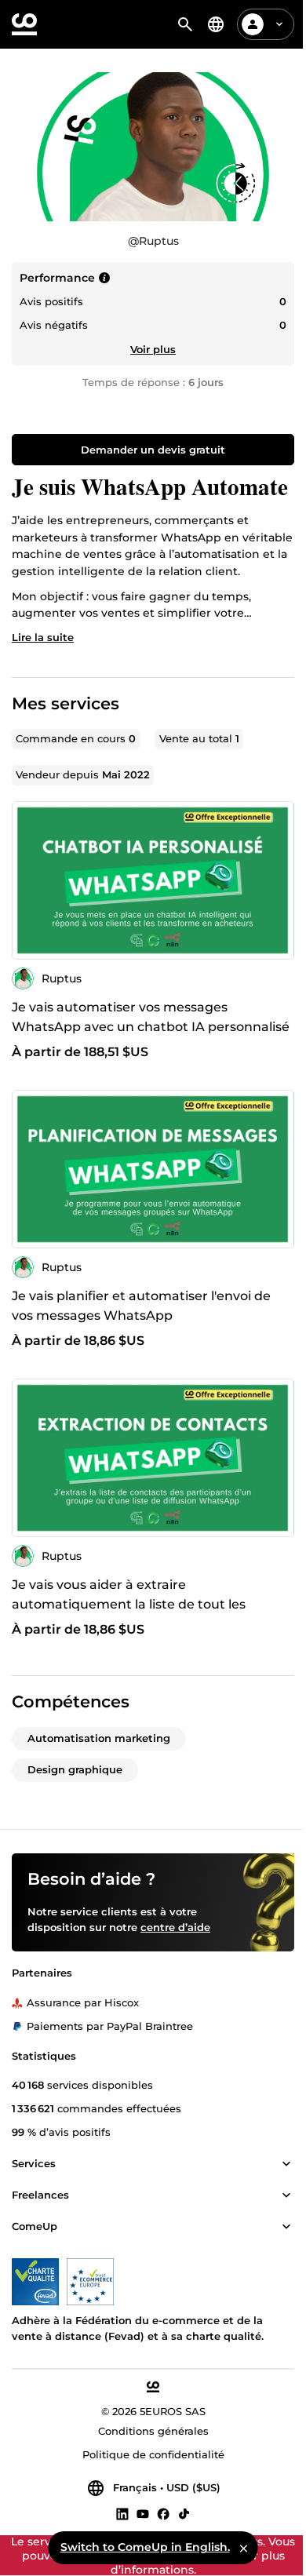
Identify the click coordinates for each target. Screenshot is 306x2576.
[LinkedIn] (122, 2513)
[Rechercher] (185, 24)
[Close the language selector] (244, 2548)
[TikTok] (184, 2513)
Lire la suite (43, 637)
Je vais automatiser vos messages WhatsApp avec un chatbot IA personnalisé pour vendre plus (151, 1027)
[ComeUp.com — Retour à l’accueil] (24, 24)
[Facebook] (163, 2513)
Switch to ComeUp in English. (145, 2547)
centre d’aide (175, 1927)
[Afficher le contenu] (286, 2164)
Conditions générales (153, 2431)
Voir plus (153, 349)
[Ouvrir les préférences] (216, 24)
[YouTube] (143, 2513)
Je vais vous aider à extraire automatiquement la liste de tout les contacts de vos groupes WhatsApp (129, 1604)
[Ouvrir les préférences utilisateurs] (279, 24)
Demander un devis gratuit (153, 450)
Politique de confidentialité (153, 2454)
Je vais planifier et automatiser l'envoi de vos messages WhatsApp (141, 1306)
